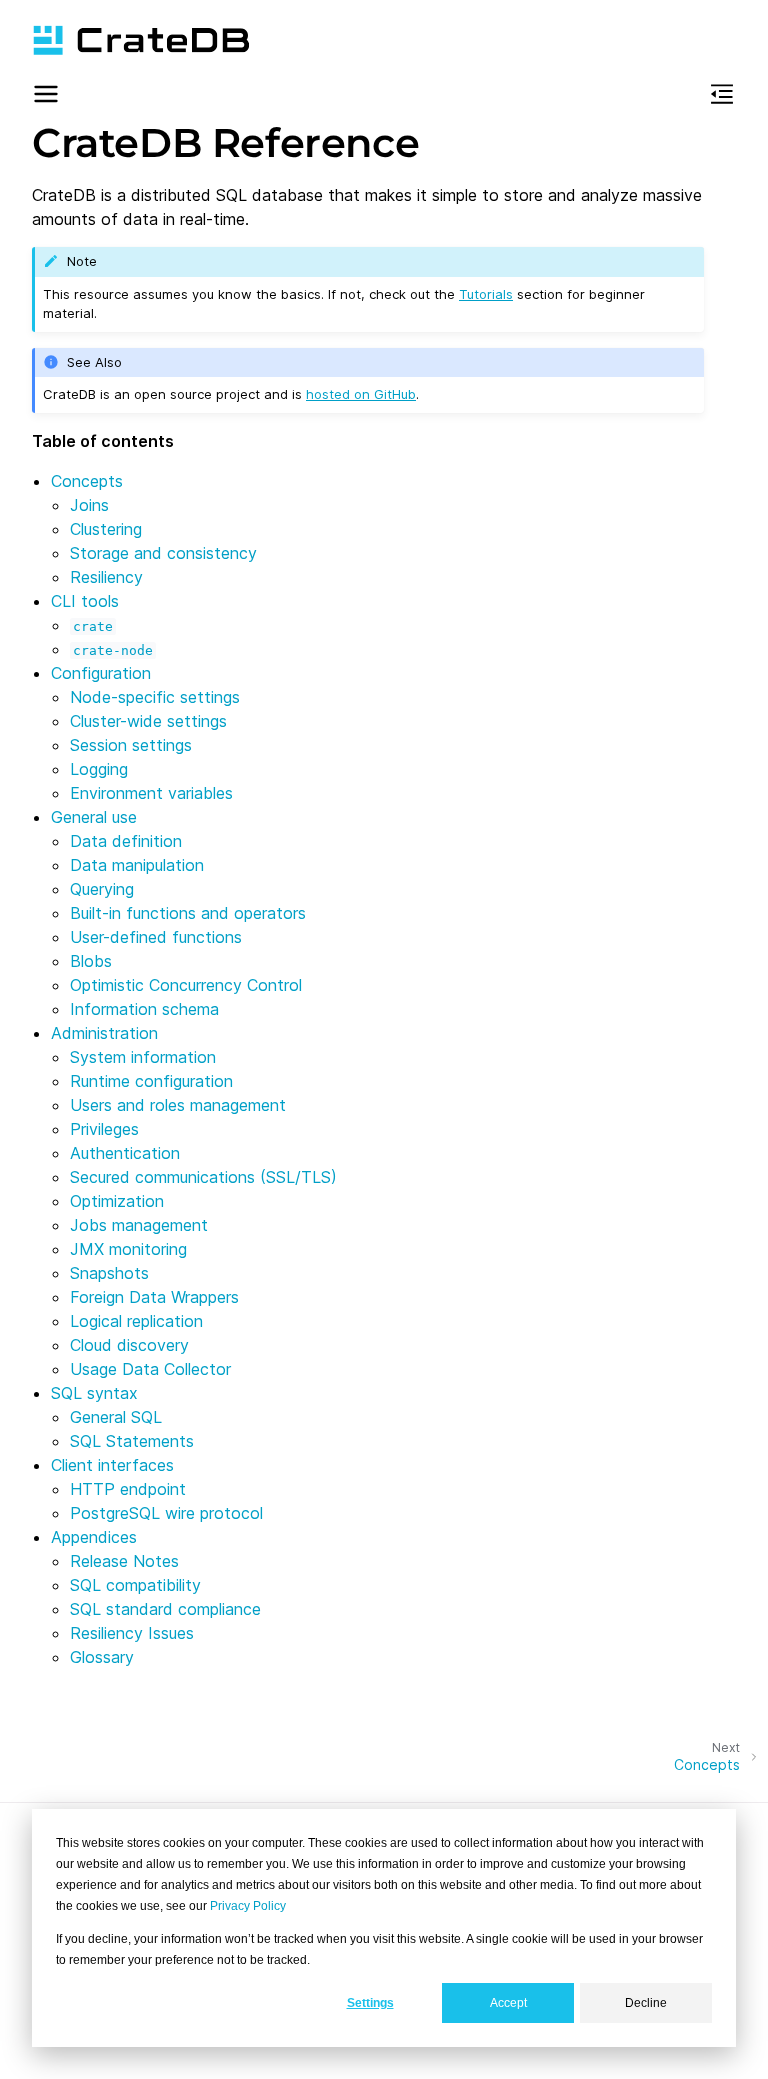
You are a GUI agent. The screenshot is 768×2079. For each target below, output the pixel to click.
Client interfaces (112, 1465)
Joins (89, 505)
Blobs (91, 961)
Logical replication (136, 1321)
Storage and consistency (163, 553)
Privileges (104, 1129)
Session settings (131, 745)
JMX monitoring (128, 1249)
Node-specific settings (155, 697)
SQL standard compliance (165, 1609)
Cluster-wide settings (148, 721)
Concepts (87, 481)
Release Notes (124, 1561)
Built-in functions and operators (188, 913)
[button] (46, 97)
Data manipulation (137, 865)
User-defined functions (156, 937)
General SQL (116, 1417)
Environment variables (151, 793)
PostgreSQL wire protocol (166, 1513)
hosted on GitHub (361, 394)
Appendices (94, 1537)
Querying (102, 889)
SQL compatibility (135, 1585)
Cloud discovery (129, 1345)
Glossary (102, 1657)
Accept (508, 2003)
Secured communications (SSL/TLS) (203, 1177)
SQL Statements (132, 1441)
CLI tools (85, 601)
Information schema (144, 1009)
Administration (104, 1033)
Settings (370, 2003)
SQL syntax (94, 1393)
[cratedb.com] (141, 40)
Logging (99, 769)
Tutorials (486, 294)
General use (94, 817)
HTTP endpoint (128, 1489)
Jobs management (139, 1225)
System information (143, 1057)
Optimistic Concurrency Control (186, 985)
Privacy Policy (248, 1906)
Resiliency (106, 577)
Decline (646, 2003)
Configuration (101, 673)
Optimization (117, 1201)
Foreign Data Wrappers (154, 1297)
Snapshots (109, 1273)
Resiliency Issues (132, 1633)
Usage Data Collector (150, 1369)
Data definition (126, 841)
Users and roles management (178, 1105)
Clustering (106, 529)
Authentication (125, 1153)
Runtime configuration (151, 1081)
